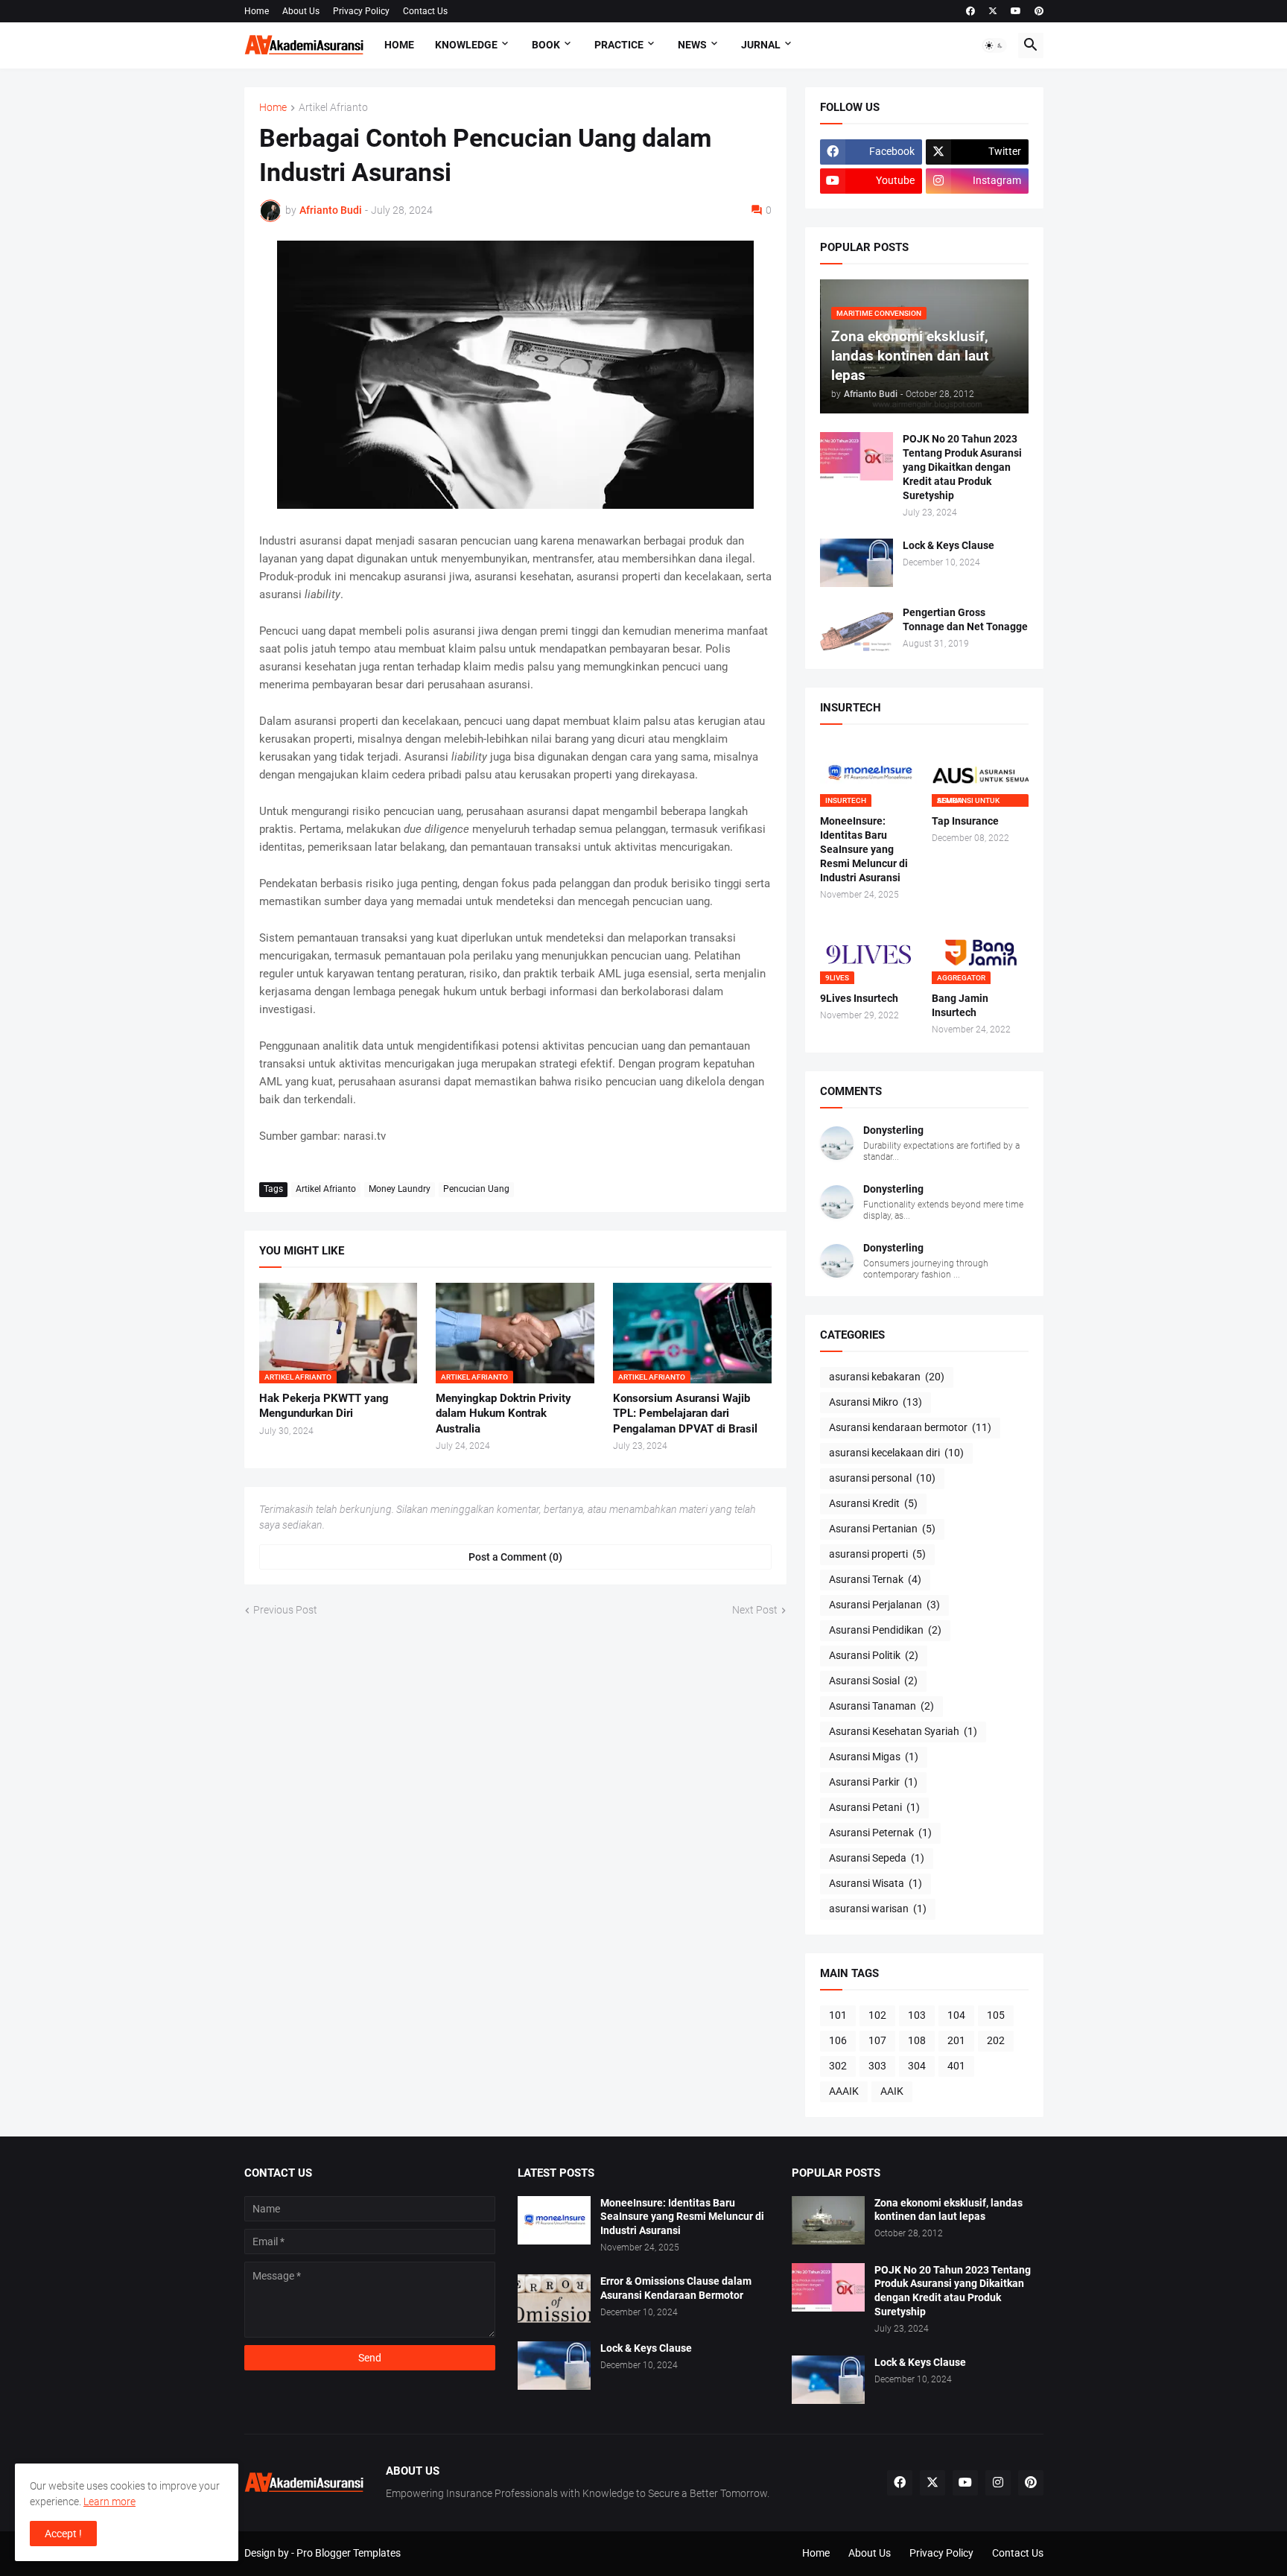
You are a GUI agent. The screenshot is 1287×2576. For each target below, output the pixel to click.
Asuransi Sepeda (877, 1858)
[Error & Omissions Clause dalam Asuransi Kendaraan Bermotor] (554, 2299)
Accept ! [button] (63, 2534)
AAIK (892, 2091)
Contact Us (425, 11)
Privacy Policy (361, 11)
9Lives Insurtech (859, 998)
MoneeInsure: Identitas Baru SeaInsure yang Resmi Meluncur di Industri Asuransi (864, 849)
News (692, 45)
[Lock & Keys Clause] (857, 563)
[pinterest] (1039, 11)
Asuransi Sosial (873, 1681)
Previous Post (285, 1610)
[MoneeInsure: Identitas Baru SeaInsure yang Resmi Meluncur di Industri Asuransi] (554, 2220)
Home (257, 11)
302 (838, 2066)
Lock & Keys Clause (948, 545)
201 (956, 2040)
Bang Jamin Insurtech (960, 1005)
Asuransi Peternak (880, 1833)
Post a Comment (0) (515, 1557)
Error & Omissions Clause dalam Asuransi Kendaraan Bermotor (676, 2288)
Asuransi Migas (874, 1757)
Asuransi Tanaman (881, 1706)
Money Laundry (400, 1189)
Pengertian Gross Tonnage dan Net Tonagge (965, 619)
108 (917, 2040)
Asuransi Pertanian (882, 1529)
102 (877, 2015)
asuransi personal (882, 1478)
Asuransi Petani (874, 1807)
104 (956, 2015)
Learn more (109, 2502)
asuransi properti (877, 1554)
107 (877, 2040)
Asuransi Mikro (876, 1402)
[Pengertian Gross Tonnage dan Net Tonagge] (857, 630)
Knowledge (466, 45)
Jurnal (761, 45)
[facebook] (970, 11)
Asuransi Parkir (873, 1782)
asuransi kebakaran (887, 1377)
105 (996, 2015)
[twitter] (993, 11)
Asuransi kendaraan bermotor (910, 1427)
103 (917, 2015)
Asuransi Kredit (873, 1503)
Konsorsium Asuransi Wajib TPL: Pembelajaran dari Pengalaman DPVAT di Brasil (685, 1414)
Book (546, 45)
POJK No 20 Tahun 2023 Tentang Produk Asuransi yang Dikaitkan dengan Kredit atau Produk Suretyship (962, 467)
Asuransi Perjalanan (884, 1605)
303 (877, 2066)
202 (996, 2040)
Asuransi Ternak (875, 1579)
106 (838, 2040)
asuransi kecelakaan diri (896, 1453)
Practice (619, 45)
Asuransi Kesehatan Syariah (903, 1731)
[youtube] (1016, 11)
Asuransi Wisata (876, 1883)
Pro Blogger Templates (349, 2553)
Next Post (755, 1610)
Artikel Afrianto (333, 108)
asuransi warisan (878, 1909)
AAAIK (844, 2091)
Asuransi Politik (874, 1655)
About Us (301, 11)
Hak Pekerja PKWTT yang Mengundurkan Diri (324, 1406)
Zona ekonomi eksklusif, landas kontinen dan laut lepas (948, 2210)
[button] (994, 45)
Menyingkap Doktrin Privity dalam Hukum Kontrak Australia (503, 1414)
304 (917, 2066)
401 (956, 2066)
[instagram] (998, 2483)
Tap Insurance (965, 821)
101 (838, 2015)
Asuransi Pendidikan (885, 1630)
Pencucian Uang (476, 1189)
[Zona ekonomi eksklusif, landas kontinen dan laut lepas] (828, 2220)
